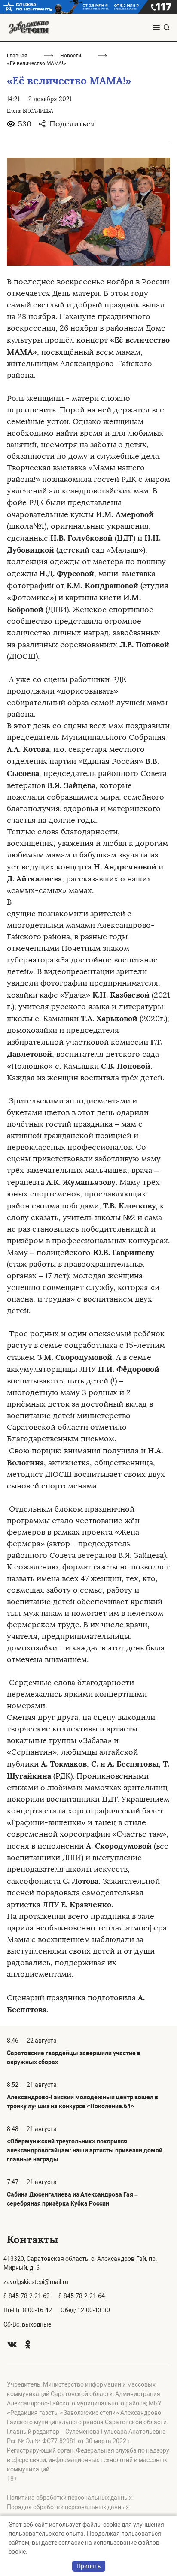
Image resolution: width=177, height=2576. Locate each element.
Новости (71, 56)
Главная (17, 56)
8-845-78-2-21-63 (27, 2296)
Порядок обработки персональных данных (68, 2507)
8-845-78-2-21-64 (82, 2296)
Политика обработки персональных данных (69, 2498)
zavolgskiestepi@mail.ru (36, 2282)
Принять (89, 2566)
